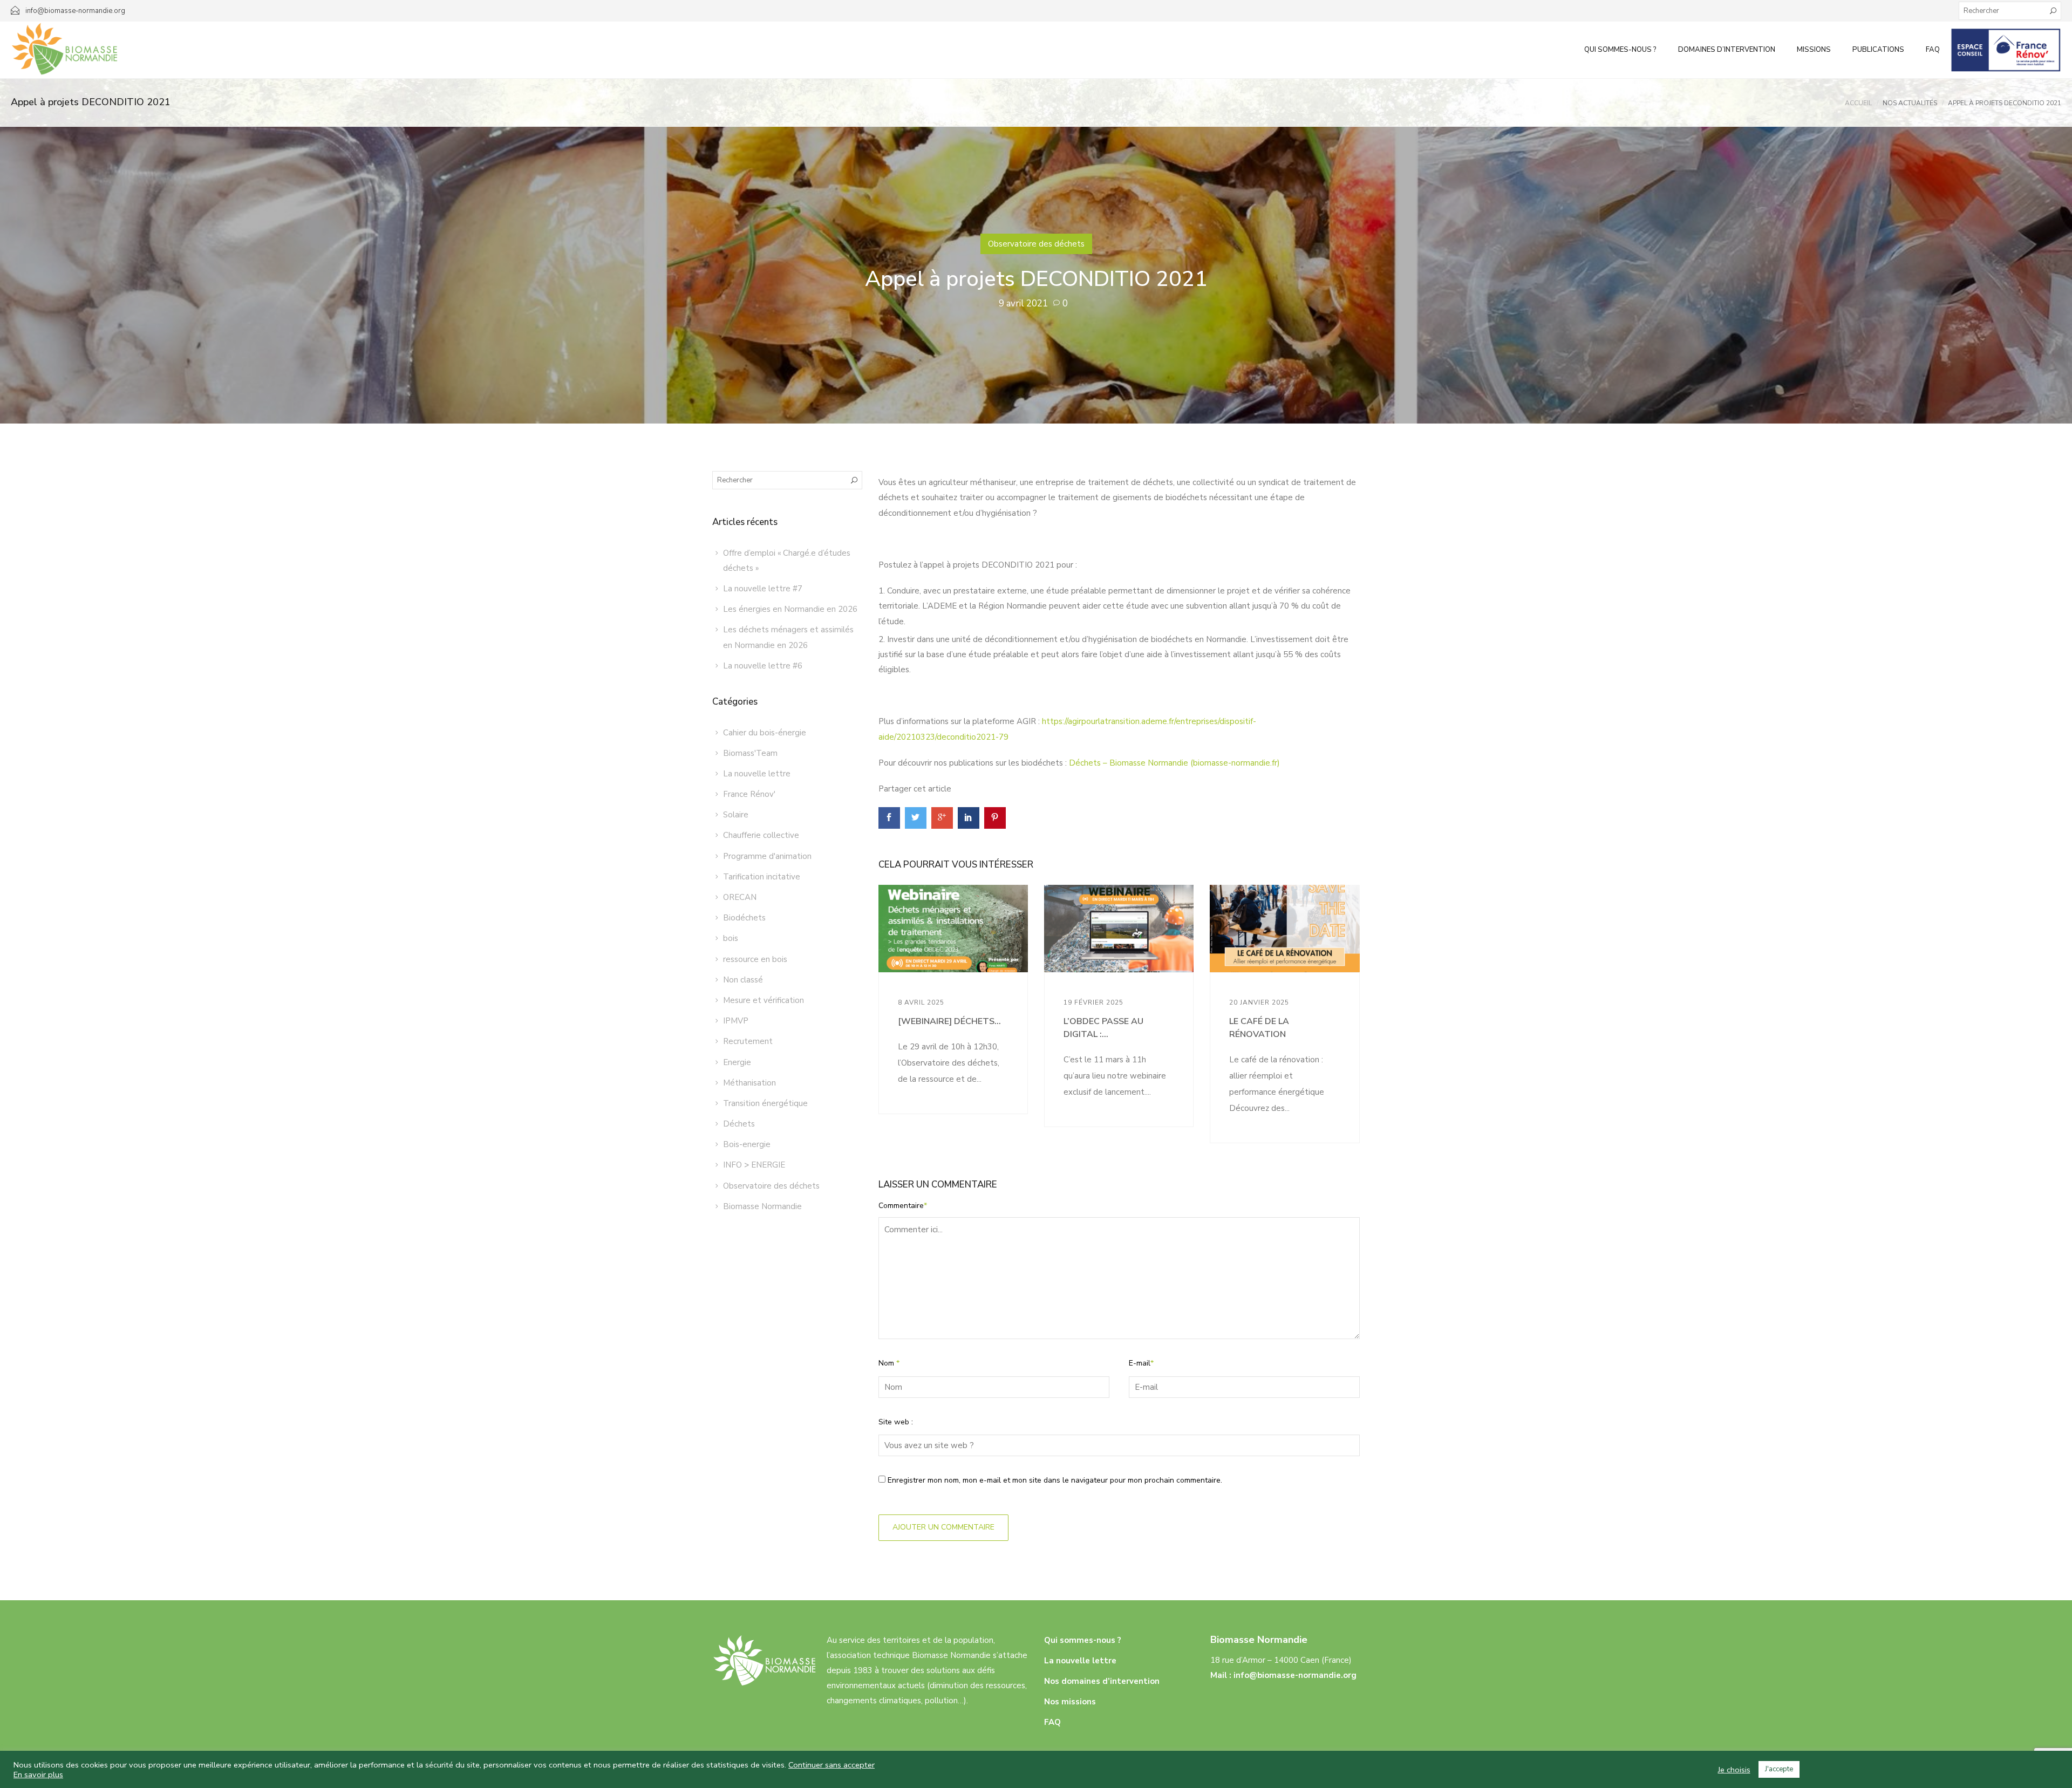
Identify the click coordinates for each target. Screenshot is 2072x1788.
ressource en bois (755, 959)
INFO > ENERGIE (754, 1165)
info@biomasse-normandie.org (1295, 1675)
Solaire (736, 815)
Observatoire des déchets (1036, 244)
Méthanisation (749, 1083)
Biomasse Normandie (762, 1206)
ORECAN (740, 897)
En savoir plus (38, 1775)
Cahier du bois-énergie (765, 733)
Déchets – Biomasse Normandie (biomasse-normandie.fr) (1174, 763)
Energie (737, 1062)
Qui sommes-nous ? (1620, 50)
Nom (889, 1363)
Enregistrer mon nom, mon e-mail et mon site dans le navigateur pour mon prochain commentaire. (1055, 1480)
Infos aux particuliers (2006, 50)
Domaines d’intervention (1727, 50)
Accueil (1858, 103)
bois (731, 938)
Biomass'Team (750, 753)
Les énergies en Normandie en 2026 (790, 609)
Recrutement (748, 1041)
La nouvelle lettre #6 (763, 666)
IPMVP (736, 1021)
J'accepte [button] (1779, 1769)
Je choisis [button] (1734, 1770)
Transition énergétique (765, 1103)
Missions (1814, 50)
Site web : (896, 1422)
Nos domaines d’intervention (1102, 1681)
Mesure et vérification (764, 1000)
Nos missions (1070, 1702)
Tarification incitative (762, 877)
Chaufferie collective (761, 835)
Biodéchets (744, 918)
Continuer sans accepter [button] (831, 1765)
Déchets (739, 1124)
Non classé (743, 980)
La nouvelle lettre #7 (763, 589)
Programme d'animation (767, 856)
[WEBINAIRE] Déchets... (949, 1021)
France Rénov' (749, 794)
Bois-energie (747, 1144)
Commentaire (903, 1206)
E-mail (1141, 1363)
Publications (1878, 50)
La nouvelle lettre (757, 774)
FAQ (1933, 50)
